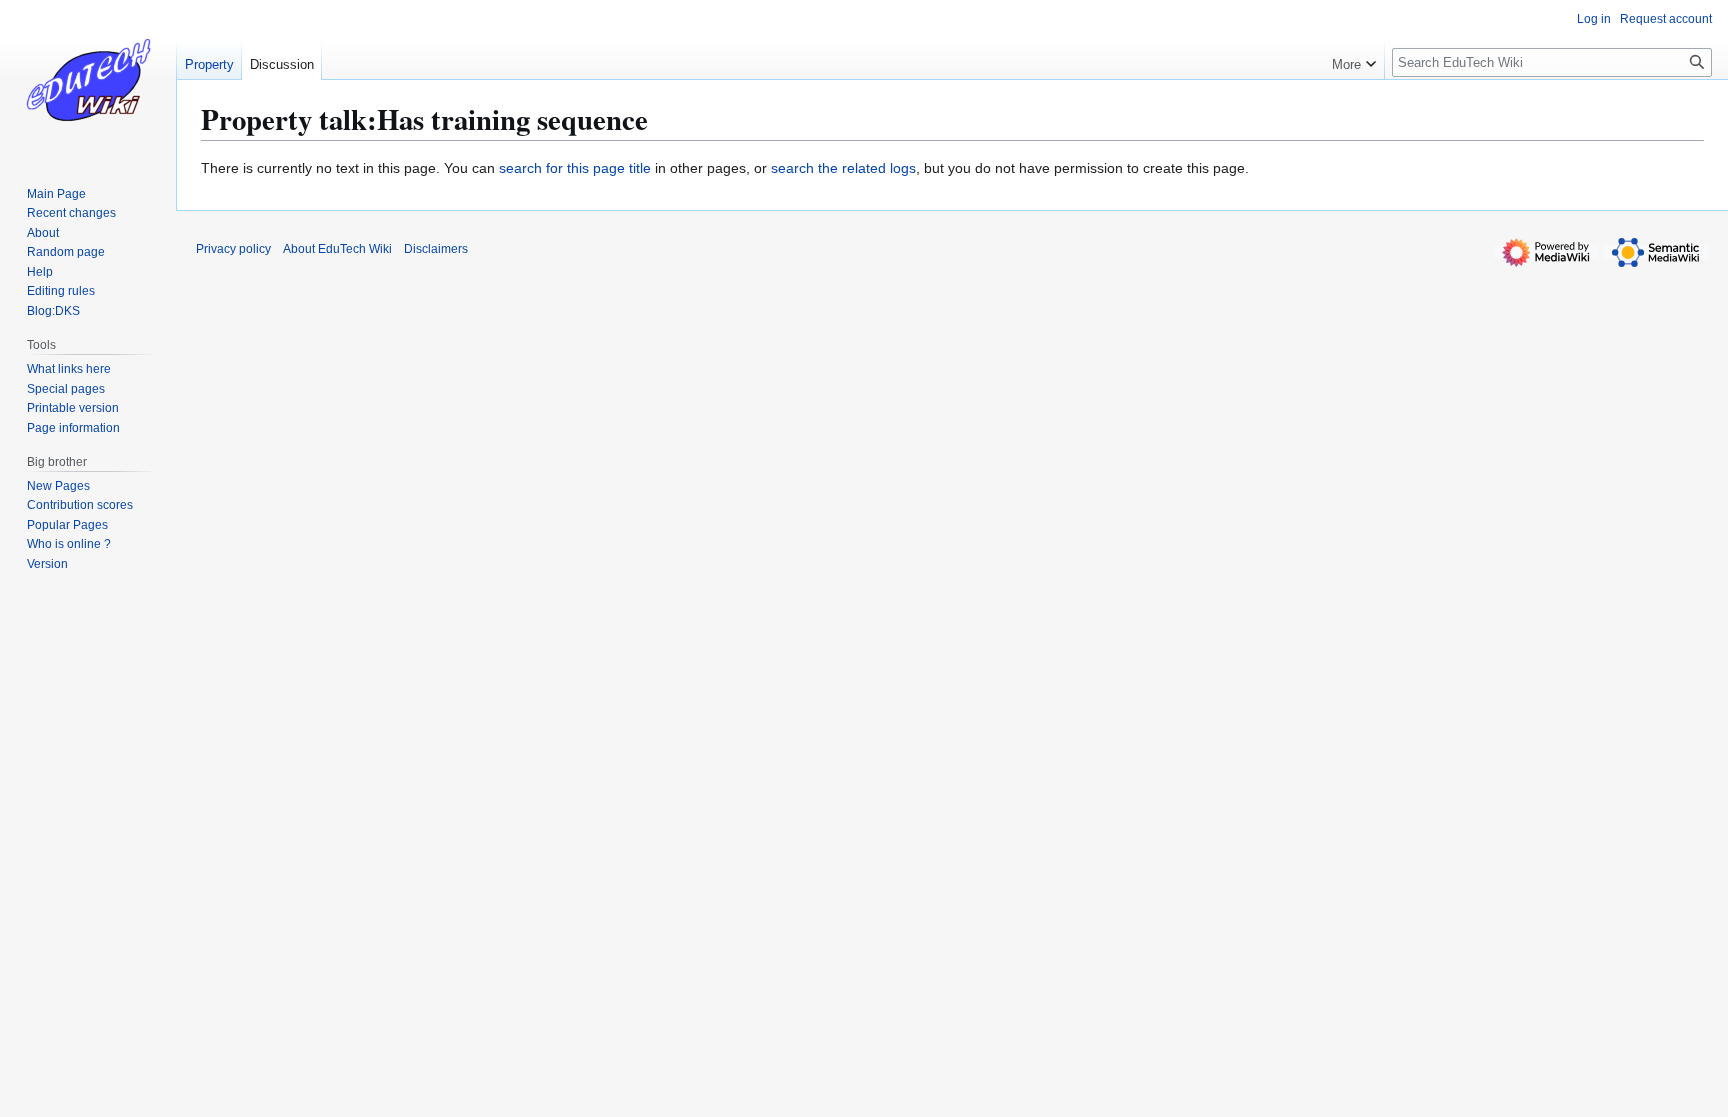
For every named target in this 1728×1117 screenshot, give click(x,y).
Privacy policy (233, 249)
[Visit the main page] (88, 80)
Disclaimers (436, 249)
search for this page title (575, 168)
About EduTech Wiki (337, 249)
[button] (1354, 60)
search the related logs (843, 168)
